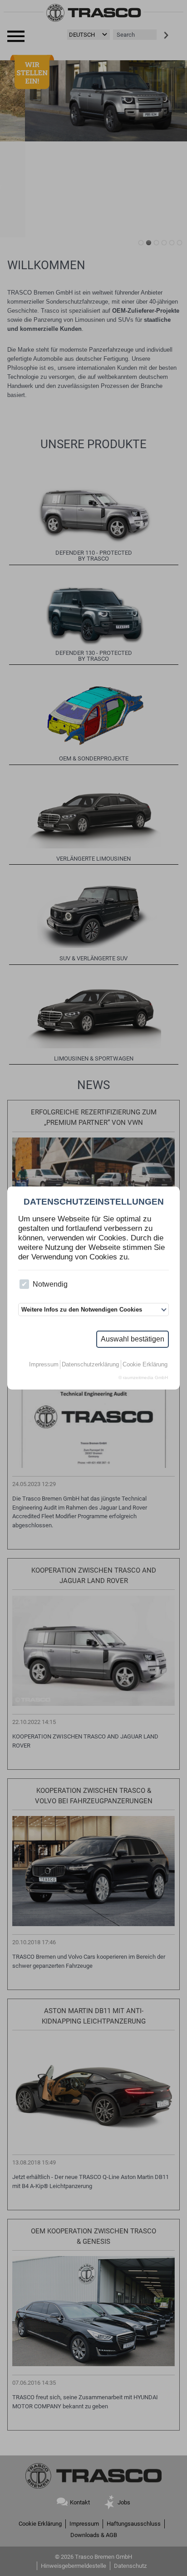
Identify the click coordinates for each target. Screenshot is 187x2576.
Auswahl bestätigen (133, 1339)
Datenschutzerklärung (90, 1364)
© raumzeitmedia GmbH (143, 1378)
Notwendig (50, 1284)
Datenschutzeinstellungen (94, 1202)
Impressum (44, 1364)
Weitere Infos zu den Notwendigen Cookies (82, 1310)
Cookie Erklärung (145, 1364)
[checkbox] (24, 1284)
